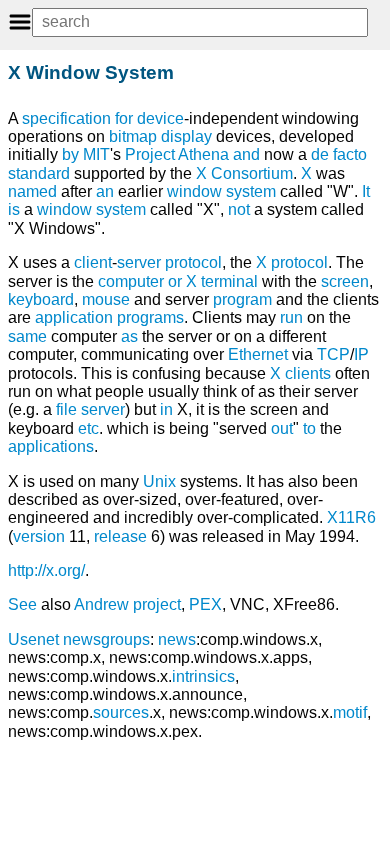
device (160, 118)
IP (361, 354)
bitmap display (160, 136)
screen (345, 281)
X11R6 (351, 517)
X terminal (222, 281)
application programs (109, 317)
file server (90, 409)
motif (350, 712)
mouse (106, 299)
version (39, 536)
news (177, 639)
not (239, 209)
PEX (205, 604)
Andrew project (127, 604)
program (242, 299)
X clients (300, 373)
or (175, 281)
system (121, 209)
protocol (193, 262)
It (366, 191)
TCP (333, 354)
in (166, 409)
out (282, 428)
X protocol (292, 262)
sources (121, 712)
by (70, 154)
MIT (96, 154)
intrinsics (203, 676)
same (27, 336)
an (105, 191)
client (93, 262)
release (120, 536)
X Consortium (244, 173)
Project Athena (177, 154)
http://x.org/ (46, 570)
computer (131, 281)
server (139, 262)
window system (221, 191)
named (32, 191)
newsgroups (106, 639)
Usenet (33, 639)
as (129, 336)
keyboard (41, 299)
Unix (159, 481)
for (124, 118)
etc (88, 428)
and (246, 154)
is (14, 209)
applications (51, 446)
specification (66, 118)
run (291, 317)
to (309, 428)
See (22, 604)
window (64, 209)
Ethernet (258, 354)
